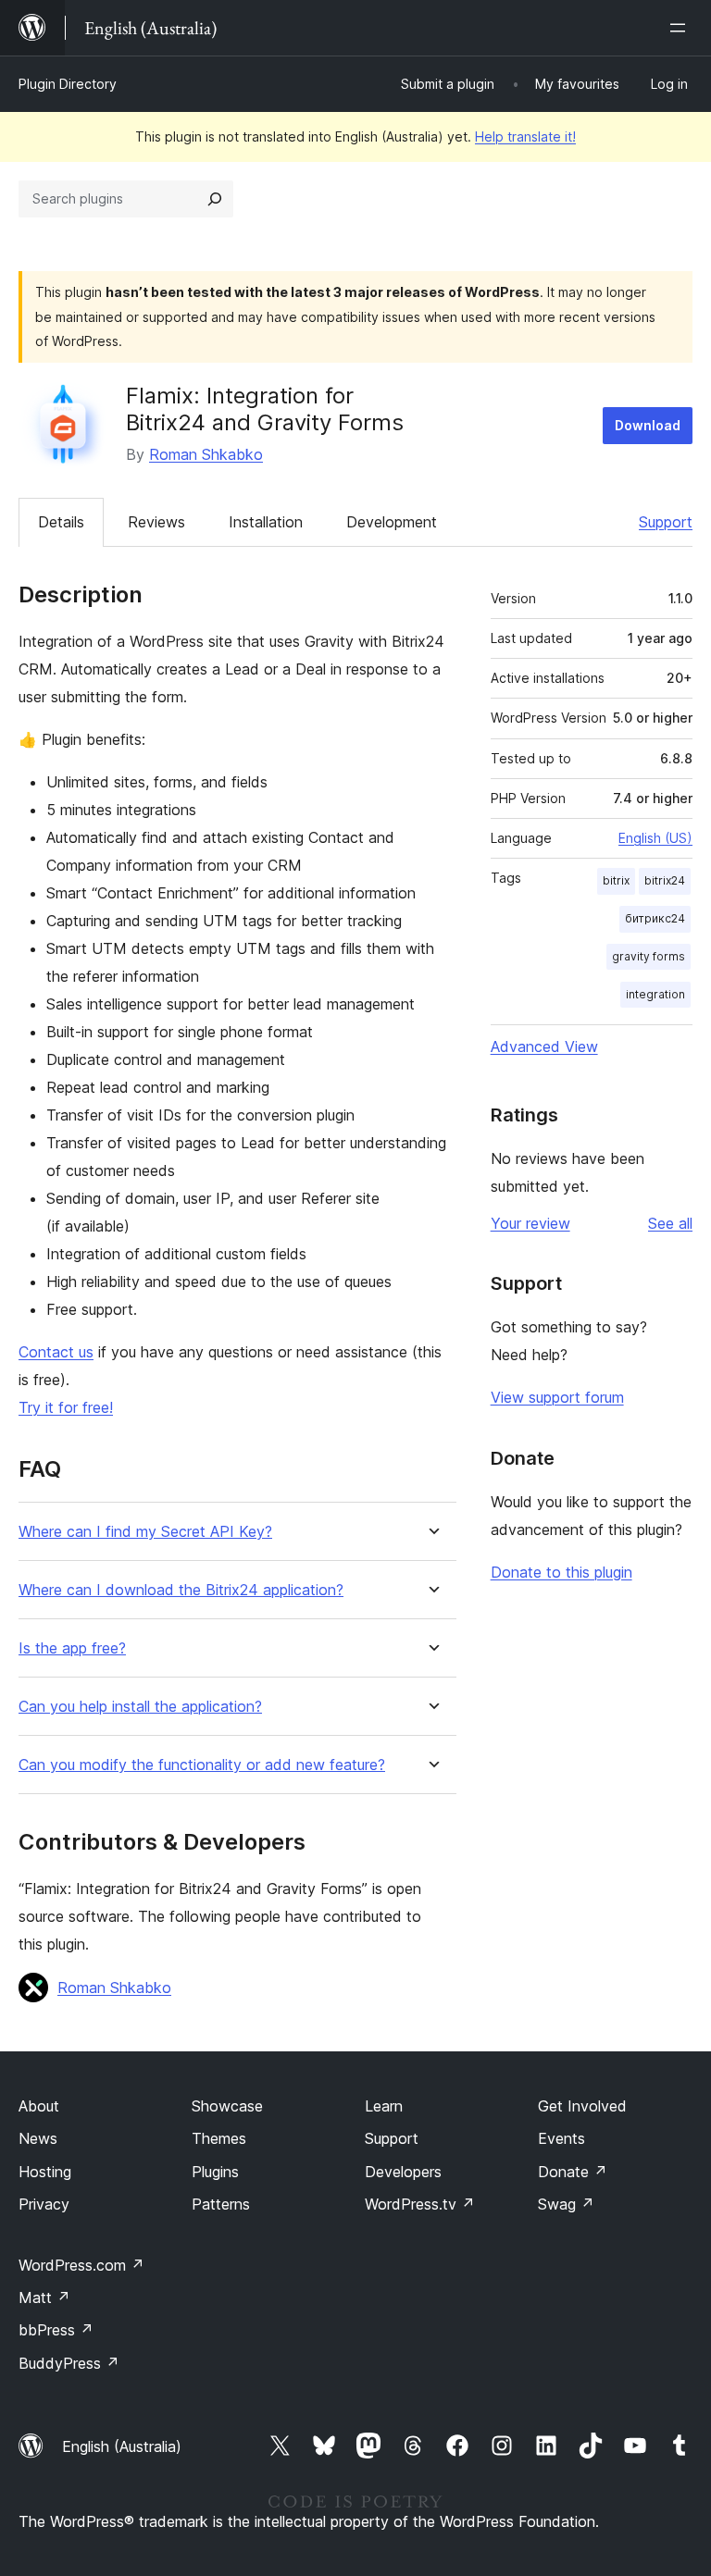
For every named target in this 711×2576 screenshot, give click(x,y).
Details (61, 522)
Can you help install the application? (140, 1707)
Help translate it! (525, 136)
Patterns (221, 2204)
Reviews (156, 522)
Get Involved (582, 2106)
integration (655, 994)
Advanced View (544, 1046)
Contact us (56, 1352)
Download (648, 425)
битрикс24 (655, 918)
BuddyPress (69, 2363)
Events (561, 2138)
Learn (384, 2106)
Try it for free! (66, 1407)
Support (666, 522)
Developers (403, 2172)
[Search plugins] (215, 199)
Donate (573, 2172)
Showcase (227, 2106)
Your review (530, 1223)
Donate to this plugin (561, 1572)
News (38, 2138)
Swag (566, 2204)
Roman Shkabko (206, 454)
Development (392, 522)
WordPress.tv (420, 2204)
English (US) (655, 838)
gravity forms (649, 956)
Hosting (45, 2172)
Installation (266, 522)
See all (670, 1223)
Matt (44, 2297)
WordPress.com (81, 2265)
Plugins (215, 2172)
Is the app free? (72, 1648)
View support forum (557, 1397)
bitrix (616, 880)
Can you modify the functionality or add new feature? (202, 1765)
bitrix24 (665, 880)
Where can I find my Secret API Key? (145, 1532)
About (39, 2106)
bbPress (56, 2330)
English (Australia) (122, 2446)
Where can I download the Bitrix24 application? (181, 1590)
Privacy (44, 2204)
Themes (219, 2138)
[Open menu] (681, 28)
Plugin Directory (68, 84)
